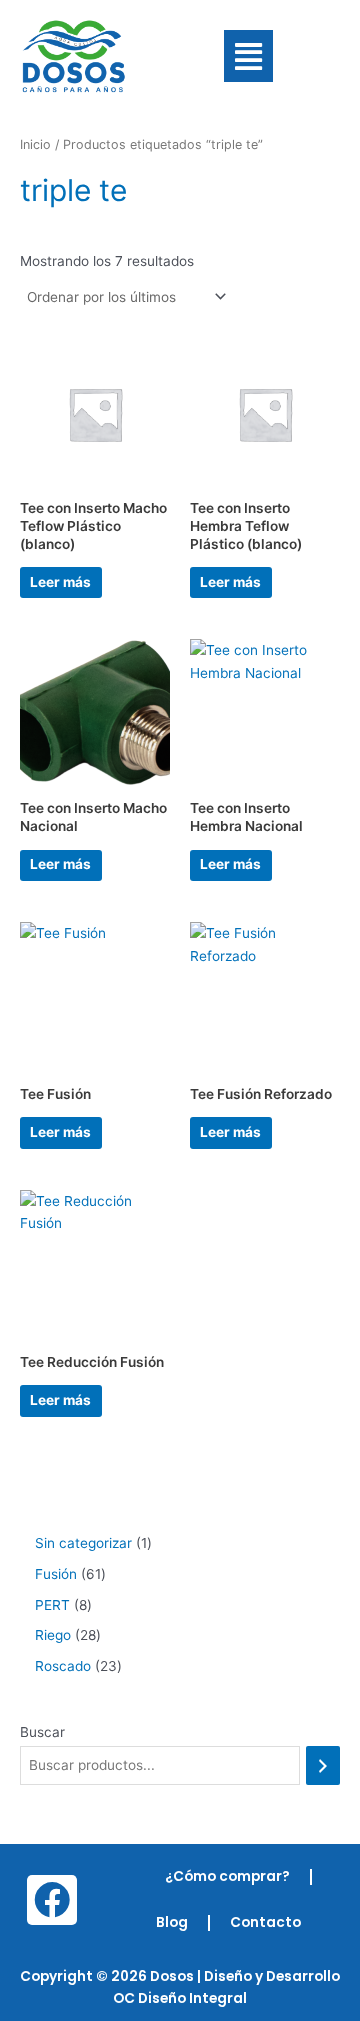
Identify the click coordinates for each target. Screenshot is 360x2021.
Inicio (35, 144)
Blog (172, 1922)
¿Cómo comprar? (227, 1876)
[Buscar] (323, 1765)
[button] (248, 56)
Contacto (265, 1922)
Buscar (42, 1732)
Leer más (60, 582)
